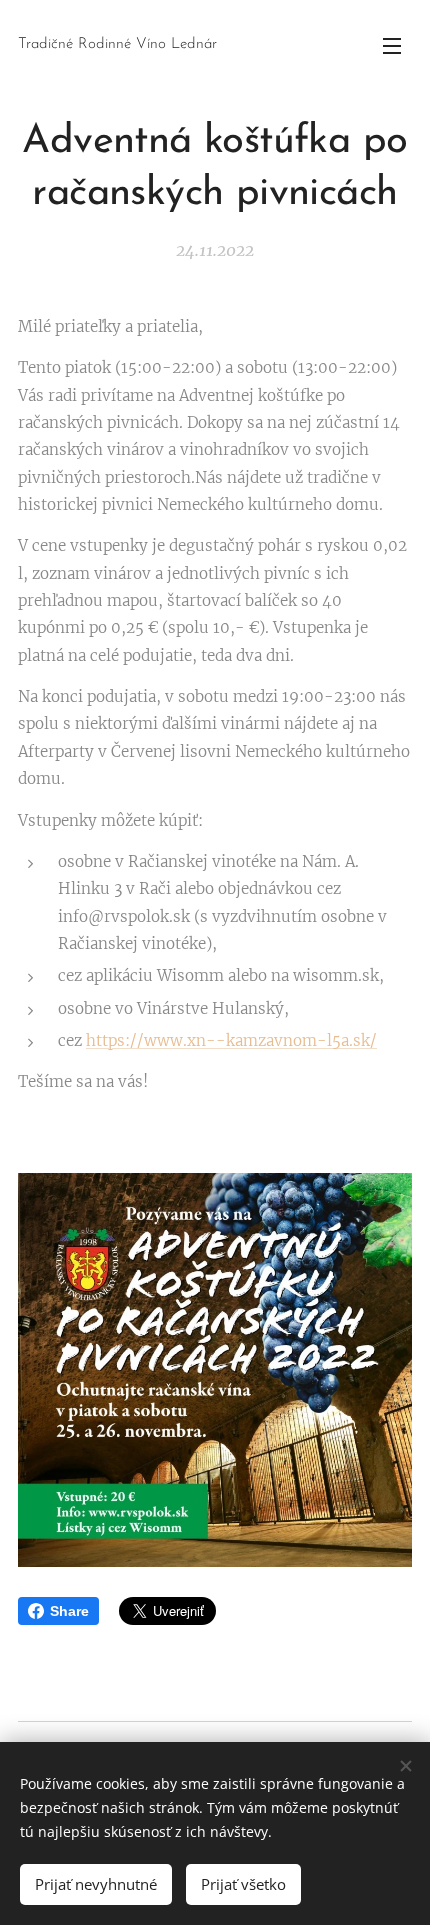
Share (69, 1611)
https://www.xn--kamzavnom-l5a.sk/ (231, 1040)
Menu (392, 45)
